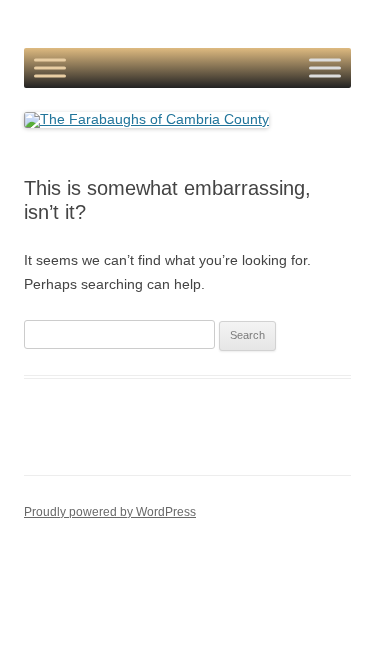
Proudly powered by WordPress (110, 512)
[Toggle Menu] (50, 68)
